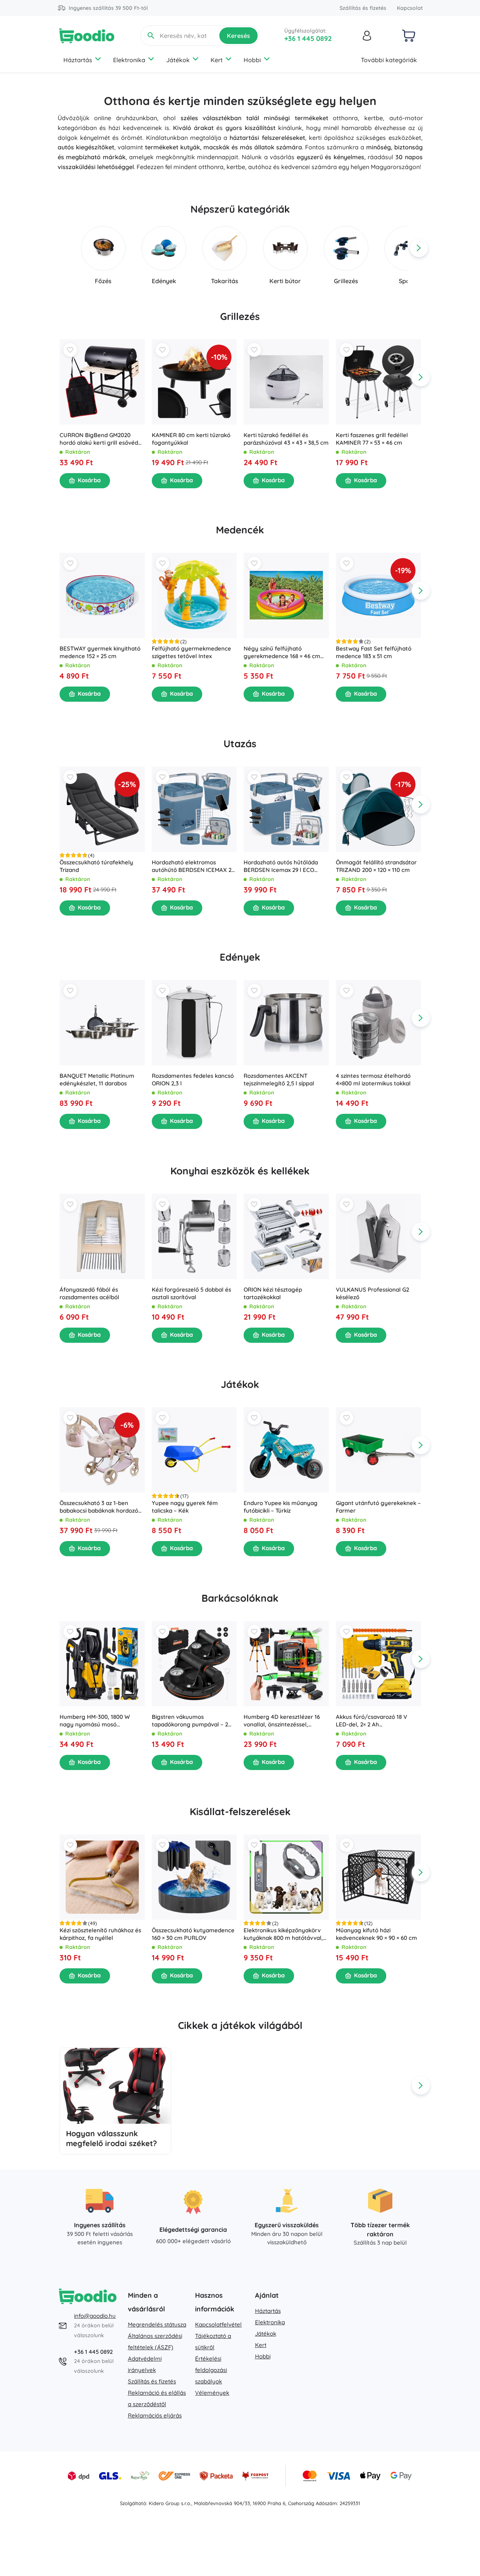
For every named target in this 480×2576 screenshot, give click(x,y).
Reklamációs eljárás (155, 2415)
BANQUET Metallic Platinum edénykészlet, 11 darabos (97, 1079)
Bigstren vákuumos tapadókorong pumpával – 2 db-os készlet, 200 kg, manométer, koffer (190, 1720)
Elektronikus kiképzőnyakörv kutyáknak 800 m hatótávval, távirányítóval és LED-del (283, 1934)
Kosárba (89, 480)
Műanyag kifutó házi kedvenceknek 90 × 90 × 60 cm (376, 1934)
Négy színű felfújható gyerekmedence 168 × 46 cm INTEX (282, 652)
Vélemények (212, 2393)
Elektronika (129, 60)
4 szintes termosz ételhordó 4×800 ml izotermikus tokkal (373, 1079)
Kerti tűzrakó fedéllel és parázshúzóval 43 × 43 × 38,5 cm (286, 438)
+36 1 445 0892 (308, 38)
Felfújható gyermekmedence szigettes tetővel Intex (191, 652)
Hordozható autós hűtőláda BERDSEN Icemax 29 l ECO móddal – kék (281, 866)
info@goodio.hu (95, 2316)
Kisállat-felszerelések (240, 1812)
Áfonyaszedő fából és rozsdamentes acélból (89, 1293)
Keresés (238, 36)
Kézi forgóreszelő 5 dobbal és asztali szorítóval (191, 1293)
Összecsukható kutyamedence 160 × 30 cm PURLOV (193, 1934)
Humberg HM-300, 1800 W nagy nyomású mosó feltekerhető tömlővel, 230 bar (101, 1720)
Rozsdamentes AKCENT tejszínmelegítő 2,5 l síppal (279, 1079)
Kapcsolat (410, 8)
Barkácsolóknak (240, 1598)
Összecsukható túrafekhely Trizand (96, 866)
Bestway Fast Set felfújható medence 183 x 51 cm (373, 652)
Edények (240, 957)
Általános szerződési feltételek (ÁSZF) (155, 2342)
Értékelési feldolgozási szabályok (211, 2370)
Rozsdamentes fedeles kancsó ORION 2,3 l (192, 1079)
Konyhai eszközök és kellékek (240, 1171)
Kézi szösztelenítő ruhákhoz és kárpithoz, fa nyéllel (100, 1934)
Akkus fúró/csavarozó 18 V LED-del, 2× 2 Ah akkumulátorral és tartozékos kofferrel (375, 1720)
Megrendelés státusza (157, 2324)
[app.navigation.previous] (61, 248)
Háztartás (78, 60)
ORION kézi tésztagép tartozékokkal (273, 1293)
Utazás (240, 744)
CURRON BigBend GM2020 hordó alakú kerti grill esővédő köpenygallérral (101, 439)
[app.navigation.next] (419, 248)
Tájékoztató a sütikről (213, 2342)
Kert (217, 60)
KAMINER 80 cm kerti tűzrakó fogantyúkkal (191, 438)
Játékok (178, 60)
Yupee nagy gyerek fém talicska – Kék (184, 1507)
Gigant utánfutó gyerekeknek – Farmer (378, 1507)
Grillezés (240, 316)
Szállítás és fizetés (363, 8)
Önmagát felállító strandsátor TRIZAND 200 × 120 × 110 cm (376, 866)
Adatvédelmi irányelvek (145, 2364)
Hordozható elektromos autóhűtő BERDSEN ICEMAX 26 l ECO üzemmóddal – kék (193, 866)
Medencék (240, 530)
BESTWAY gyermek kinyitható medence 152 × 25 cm (100, 652)
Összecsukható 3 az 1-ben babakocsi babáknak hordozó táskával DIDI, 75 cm (99, 1507)
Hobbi (252, 60)
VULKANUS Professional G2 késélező (372, 1293)
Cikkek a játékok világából (240, 2025)
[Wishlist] (70, 350)
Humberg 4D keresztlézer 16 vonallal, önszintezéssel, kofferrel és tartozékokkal (282, 1720)
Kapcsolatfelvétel (218, 2324)
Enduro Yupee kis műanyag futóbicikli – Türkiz (281, 1507)
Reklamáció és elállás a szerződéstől (157, 2398)
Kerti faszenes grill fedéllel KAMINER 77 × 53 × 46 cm (371, 438)
